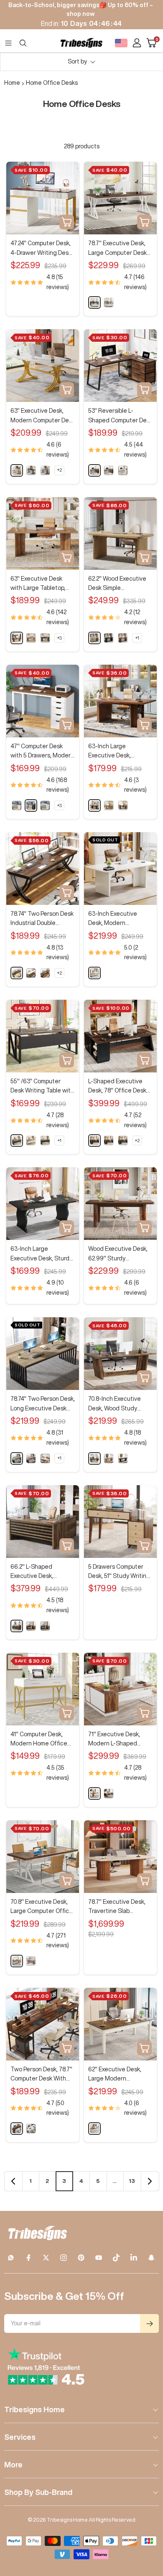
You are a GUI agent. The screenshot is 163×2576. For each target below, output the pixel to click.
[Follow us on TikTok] (116, 2258)
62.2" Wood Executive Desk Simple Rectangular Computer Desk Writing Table (119, 584)
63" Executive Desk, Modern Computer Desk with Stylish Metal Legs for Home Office (43, 416)
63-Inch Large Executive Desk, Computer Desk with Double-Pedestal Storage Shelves (116, 752)
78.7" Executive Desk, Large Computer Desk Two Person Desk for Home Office (117, 249)
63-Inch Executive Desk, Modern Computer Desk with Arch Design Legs (116, 919)
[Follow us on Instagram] (64, 2258)
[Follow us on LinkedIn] (134, 2258)
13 (132, 2181)
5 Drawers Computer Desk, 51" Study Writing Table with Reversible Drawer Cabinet (119, 1572)
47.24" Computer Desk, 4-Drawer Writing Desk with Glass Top (41, 249)
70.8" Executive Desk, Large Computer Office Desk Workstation (42, 1907)
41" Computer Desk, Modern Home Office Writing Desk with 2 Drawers (39, 1740)
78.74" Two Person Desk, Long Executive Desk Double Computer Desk (43, 1404)
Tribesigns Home (34, 2409)
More (13, 2464)
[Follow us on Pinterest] (81, 2258)
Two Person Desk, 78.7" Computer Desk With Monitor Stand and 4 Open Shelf (41, 2075)
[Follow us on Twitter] (46, 2258)
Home (12, 83)
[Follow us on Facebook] (28, 2258)
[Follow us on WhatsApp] (11, 2258)
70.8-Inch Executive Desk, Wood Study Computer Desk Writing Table (120, 1404)
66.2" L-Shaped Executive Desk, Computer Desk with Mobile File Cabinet (38, 1572)
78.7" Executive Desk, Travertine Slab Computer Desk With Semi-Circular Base (117, 1907)
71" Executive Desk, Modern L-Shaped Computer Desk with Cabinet (116, 1740)
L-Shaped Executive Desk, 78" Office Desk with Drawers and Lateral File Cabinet (117, 1087)
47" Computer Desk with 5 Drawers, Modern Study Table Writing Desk (42, 752)
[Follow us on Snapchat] (151, 2258)
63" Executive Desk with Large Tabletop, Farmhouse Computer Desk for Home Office (40, 584)
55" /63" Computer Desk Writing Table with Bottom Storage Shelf (42, 1087)
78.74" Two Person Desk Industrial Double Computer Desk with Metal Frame (42, 919)
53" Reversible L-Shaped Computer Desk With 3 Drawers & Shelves (120, 416)
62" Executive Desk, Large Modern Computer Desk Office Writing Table (118, 2075)
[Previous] (13, 2181)
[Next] (150, 2181)
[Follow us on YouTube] (99, 2258)
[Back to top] (146, 2521)
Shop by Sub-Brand (38, 2492)
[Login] (137, 43)
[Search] (23, 43)
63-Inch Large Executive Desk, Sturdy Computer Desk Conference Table (41, 1254)
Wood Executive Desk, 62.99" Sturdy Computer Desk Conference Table (118, 1254)
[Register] (149, 2323)
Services (20, 2437)
